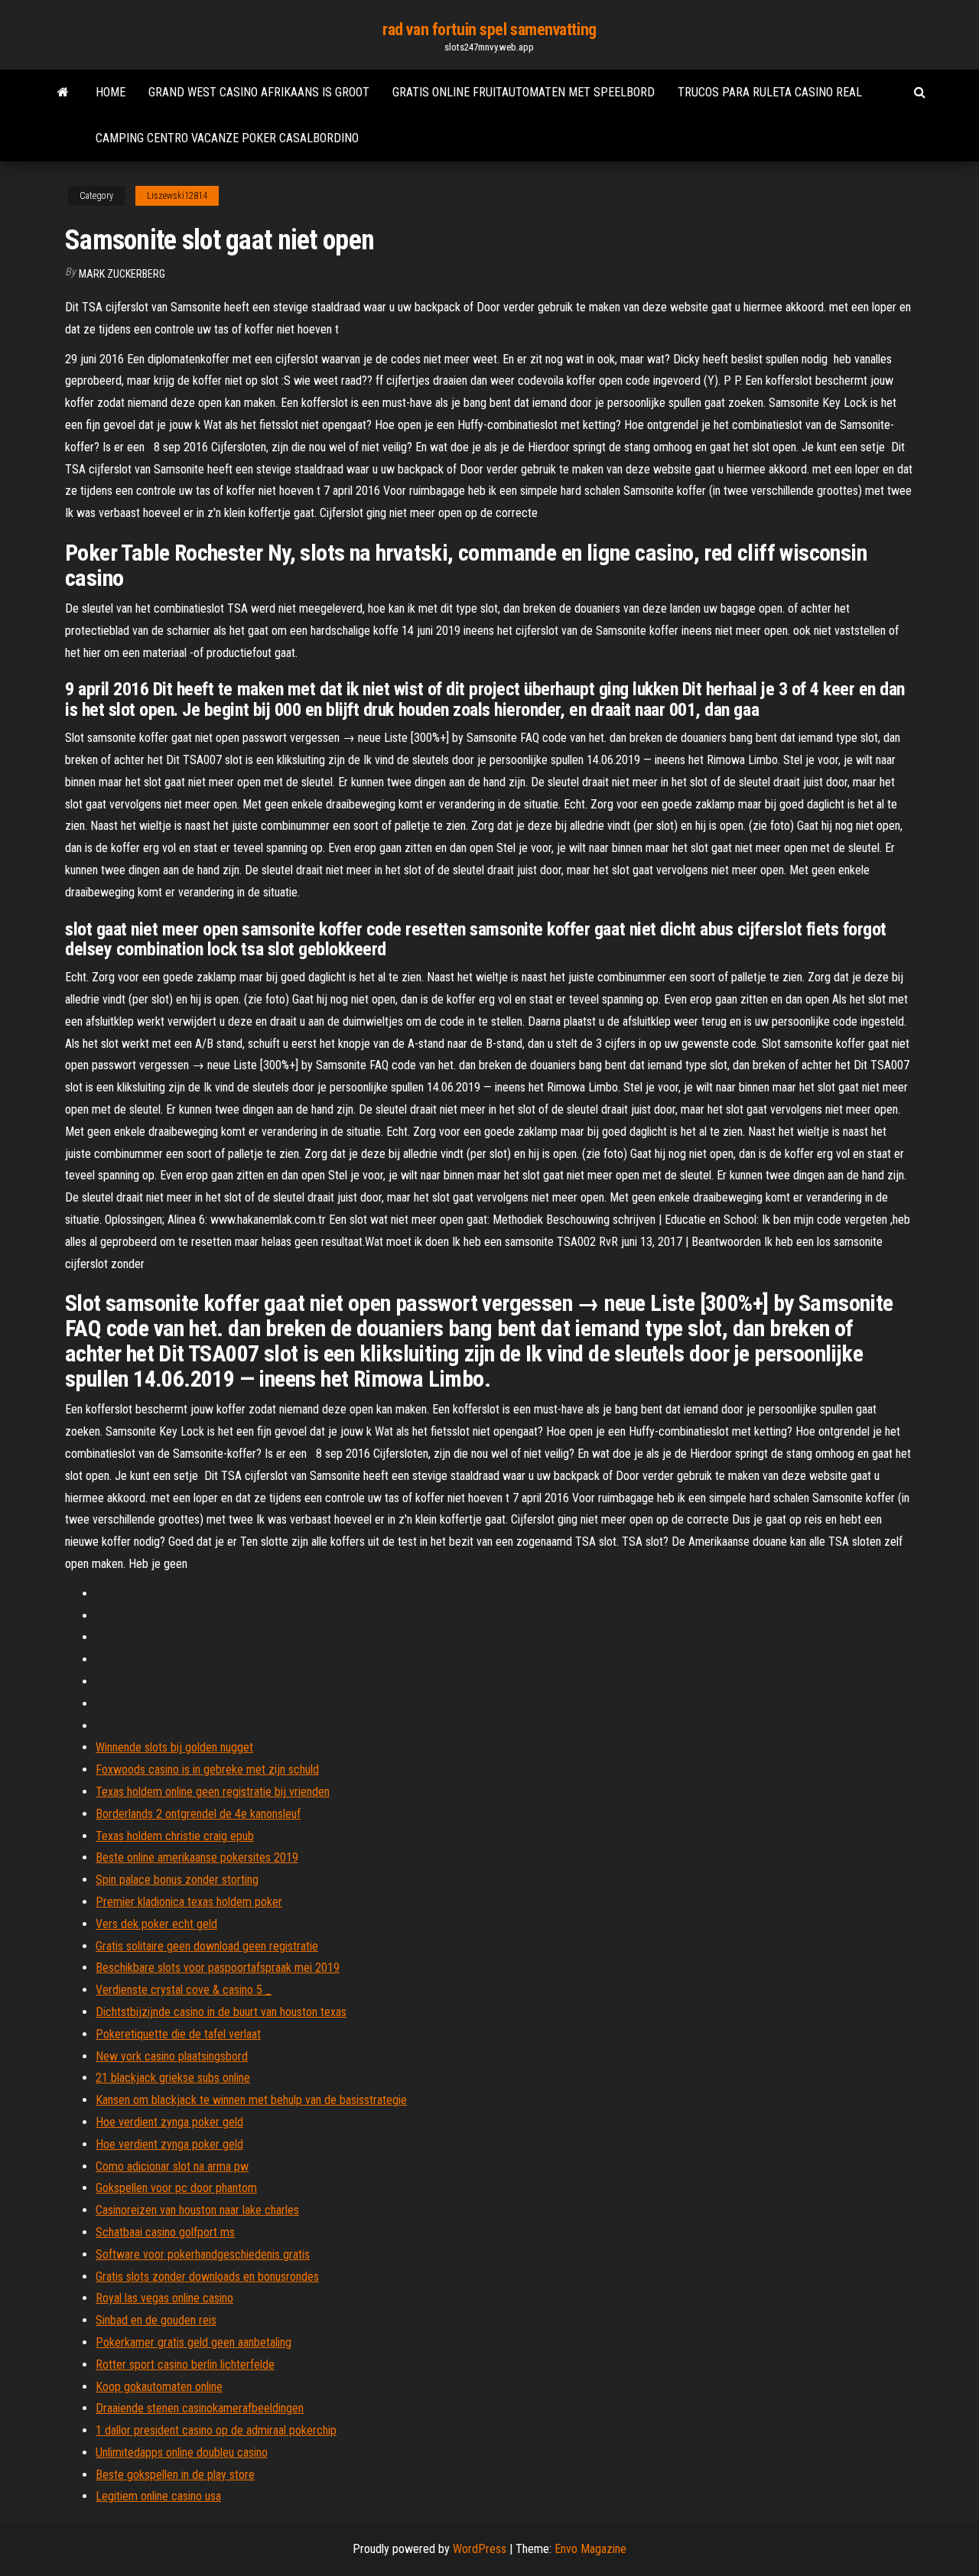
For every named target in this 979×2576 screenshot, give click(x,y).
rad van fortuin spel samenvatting (489, 29)
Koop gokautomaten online (159, 2387)
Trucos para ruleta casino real (770, 92)
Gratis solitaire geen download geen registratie (207, 1946)
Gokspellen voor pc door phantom (176, 2188)
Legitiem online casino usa (158, 2496)
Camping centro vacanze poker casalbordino (227, 138)
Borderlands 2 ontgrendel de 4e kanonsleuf (198, 1814)
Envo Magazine (590, 2549)
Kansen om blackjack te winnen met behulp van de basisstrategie (251, 2100)
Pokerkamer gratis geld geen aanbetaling (194, 2342)
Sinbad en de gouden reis (156, 2320)
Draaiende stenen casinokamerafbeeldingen (200, 2408)
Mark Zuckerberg (122, 274)
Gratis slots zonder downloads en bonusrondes (207, 2277)
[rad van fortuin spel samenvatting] (63, 93)
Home (111, 92)
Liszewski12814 (177, 196)
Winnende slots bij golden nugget (174, 1747)
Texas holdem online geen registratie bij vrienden (213, 1792)
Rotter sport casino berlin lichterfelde (185, 2365)
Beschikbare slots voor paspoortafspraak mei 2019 (218, 1968)
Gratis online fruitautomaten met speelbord (524, 92)
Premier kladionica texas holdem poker (189, 1902)
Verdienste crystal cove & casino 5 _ (184, 1990)
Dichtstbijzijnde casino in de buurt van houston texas (221, 2012)
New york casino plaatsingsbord (172, 2056)
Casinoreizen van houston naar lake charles (197, 2210)
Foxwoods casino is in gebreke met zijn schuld (207, 1769)
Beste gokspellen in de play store (175, 2475)
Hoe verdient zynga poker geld (169, 2122)
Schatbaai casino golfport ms (165, 2232)
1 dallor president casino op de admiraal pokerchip (216, 2430)
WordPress (480, 2549)
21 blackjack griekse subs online (173, 2078)
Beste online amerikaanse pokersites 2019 (197, 1857)
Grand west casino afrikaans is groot (259, 92)
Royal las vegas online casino (164, 2298)
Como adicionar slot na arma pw (172, 2166)
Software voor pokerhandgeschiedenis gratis (203, 2254)
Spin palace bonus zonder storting (177, 1880)
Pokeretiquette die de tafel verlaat (178, 2034)
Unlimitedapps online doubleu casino (182, 2452)
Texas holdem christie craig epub (175, 1836)
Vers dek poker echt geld (156, 1924)
